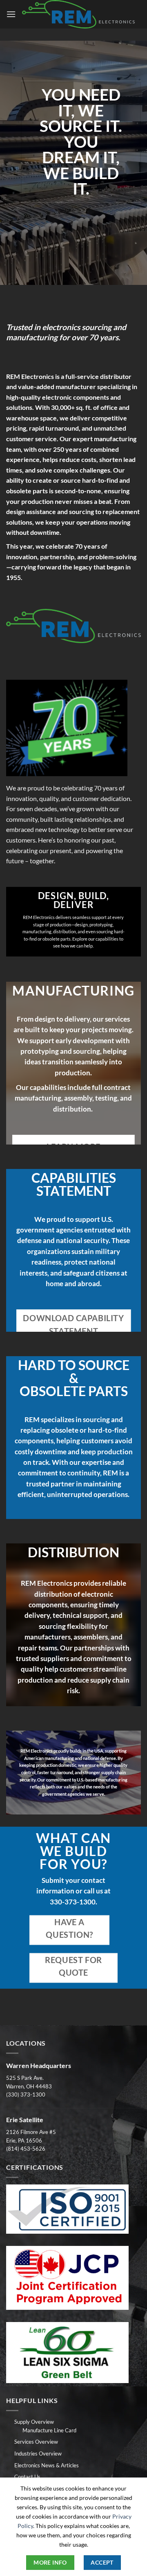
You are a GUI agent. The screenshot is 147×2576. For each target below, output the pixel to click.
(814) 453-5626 (26, 2149)
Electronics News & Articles (47, 2465)
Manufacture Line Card (49, 2430)
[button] (11, 14)
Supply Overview (34, 2422)
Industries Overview (38, 2453)
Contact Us (27, 2477)
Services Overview (36, 2442)
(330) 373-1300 (26, 2095)
